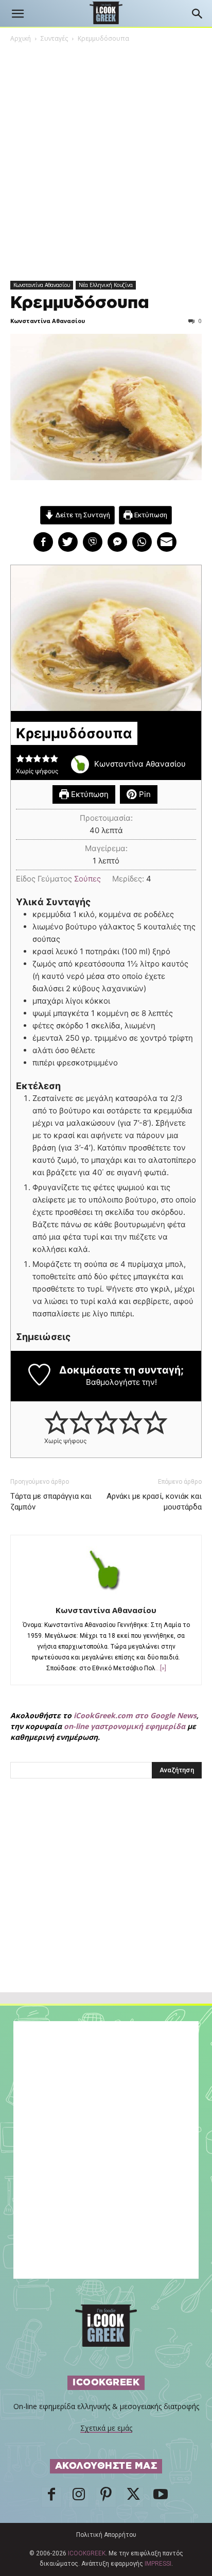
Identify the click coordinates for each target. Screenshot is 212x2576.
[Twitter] (133, 2497)
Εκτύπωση (150, 515)
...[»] (161, 1668)
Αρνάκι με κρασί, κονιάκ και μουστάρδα (154, 1502)
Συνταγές (54, 38)
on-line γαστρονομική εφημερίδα (125, 1726)
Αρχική (21, 38)
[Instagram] (79, 2497)
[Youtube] (161, 2497)
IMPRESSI (158, 2564)
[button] (17, 14)
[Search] (198, 14)
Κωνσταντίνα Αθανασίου (42, 285)
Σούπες (87, 879)
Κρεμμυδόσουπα (80, 303)
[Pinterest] (106, 2497)
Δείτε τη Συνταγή (82, 515)
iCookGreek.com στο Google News (135, 1715)
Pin (144, 794)
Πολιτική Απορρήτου (106, 2535)
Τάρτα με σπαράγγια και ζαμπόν (51, 1502)
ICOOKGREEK (87, 2553)
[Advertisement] (106, 1908)
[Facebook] (51, 2497)
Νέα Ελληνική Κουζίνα (106, 285)
